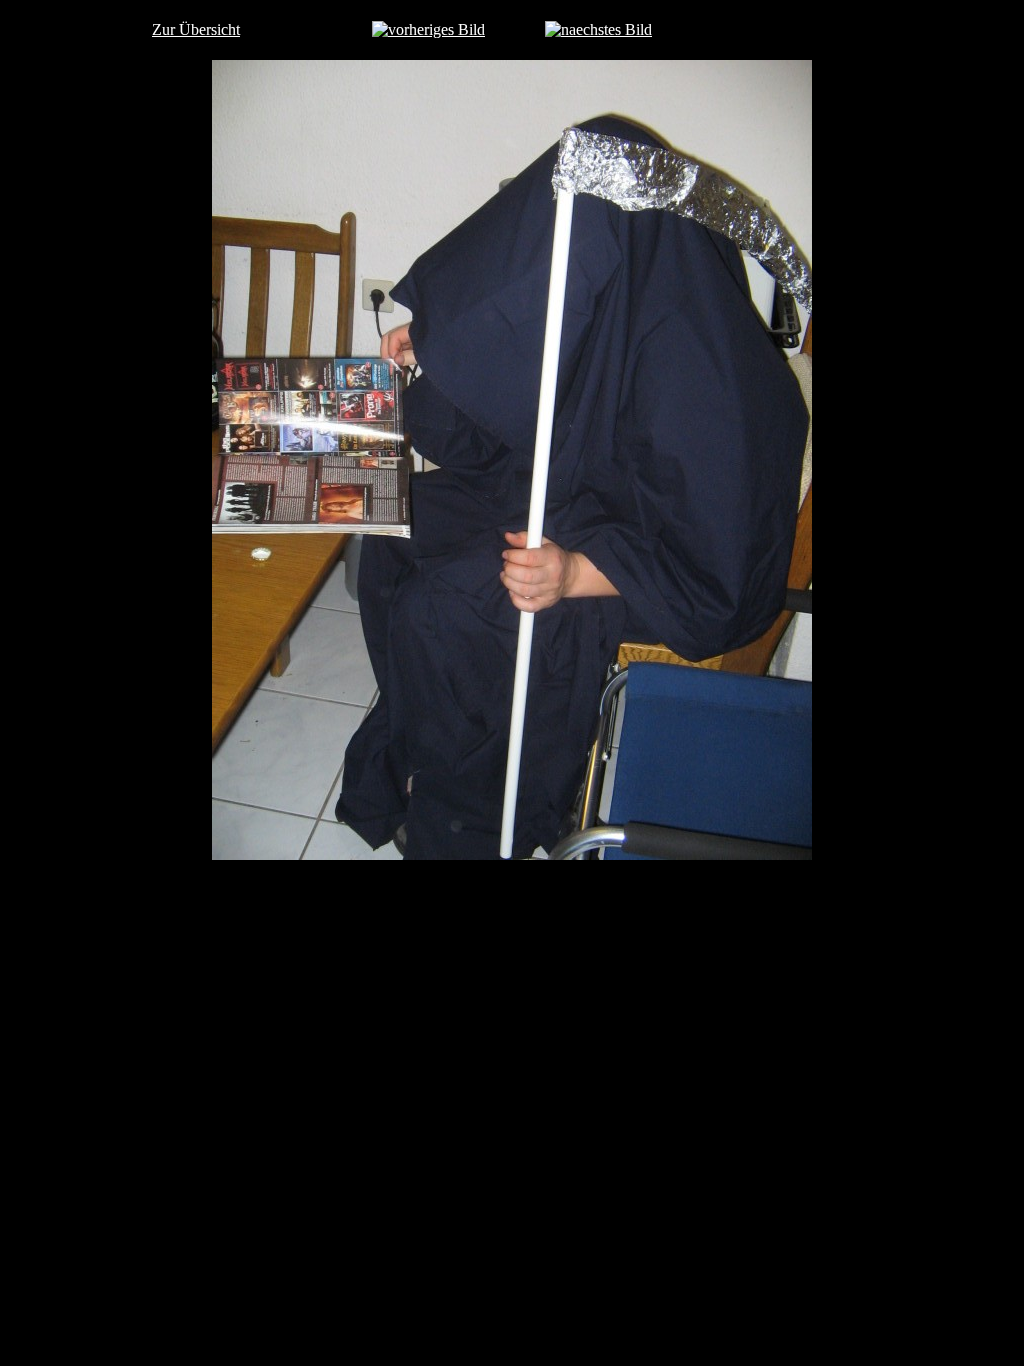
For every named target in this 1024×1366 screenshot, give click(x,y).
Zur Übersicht (196, 29)
